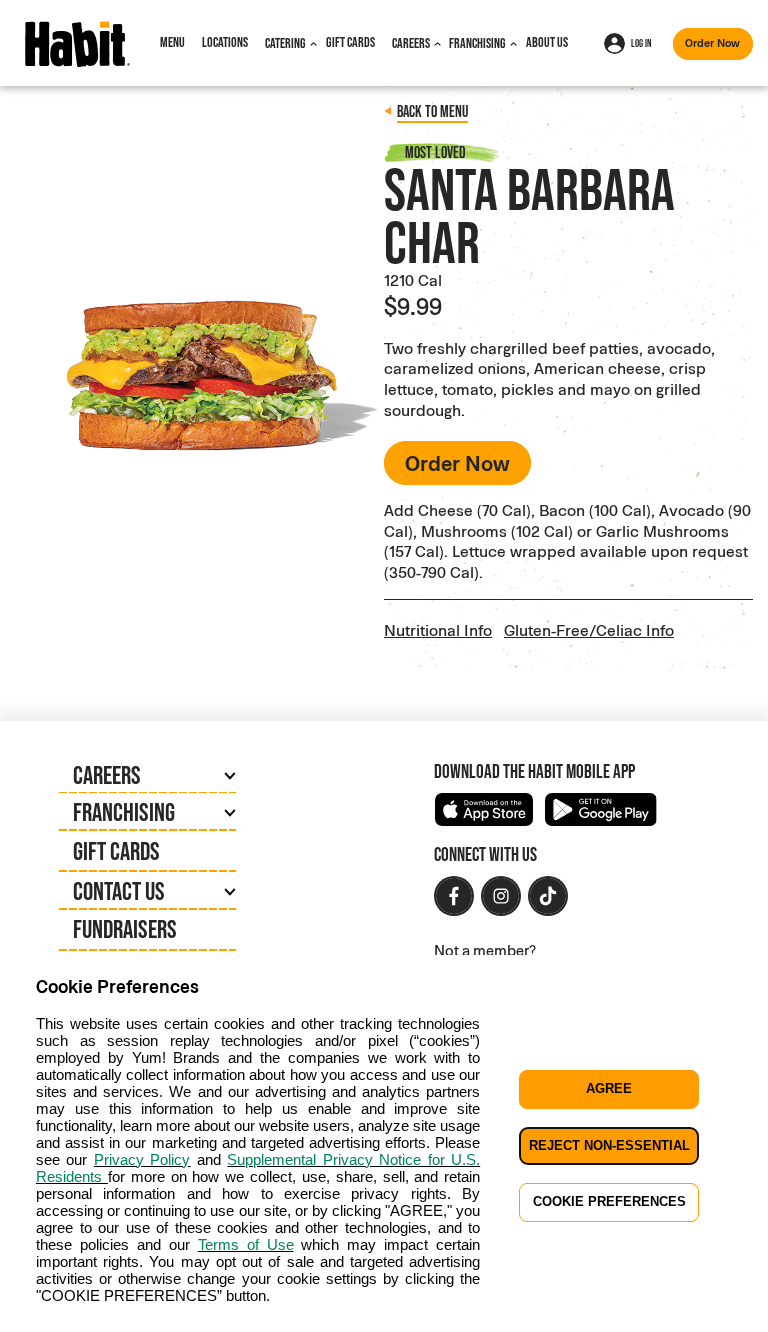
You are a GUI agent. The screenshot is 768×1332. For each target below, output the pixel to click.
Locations (225, 42)
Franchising (477, 43)
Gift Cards (350, 42)
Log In (641, 43)
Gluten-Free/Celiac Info (589, 629)
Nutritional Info (438, 629)
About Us (547, 42)
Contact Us (119, 891)
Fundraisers (125, 929)
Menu (172, 42)
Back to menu (432, 111)
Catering (285, 43)
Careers (411, 43)
